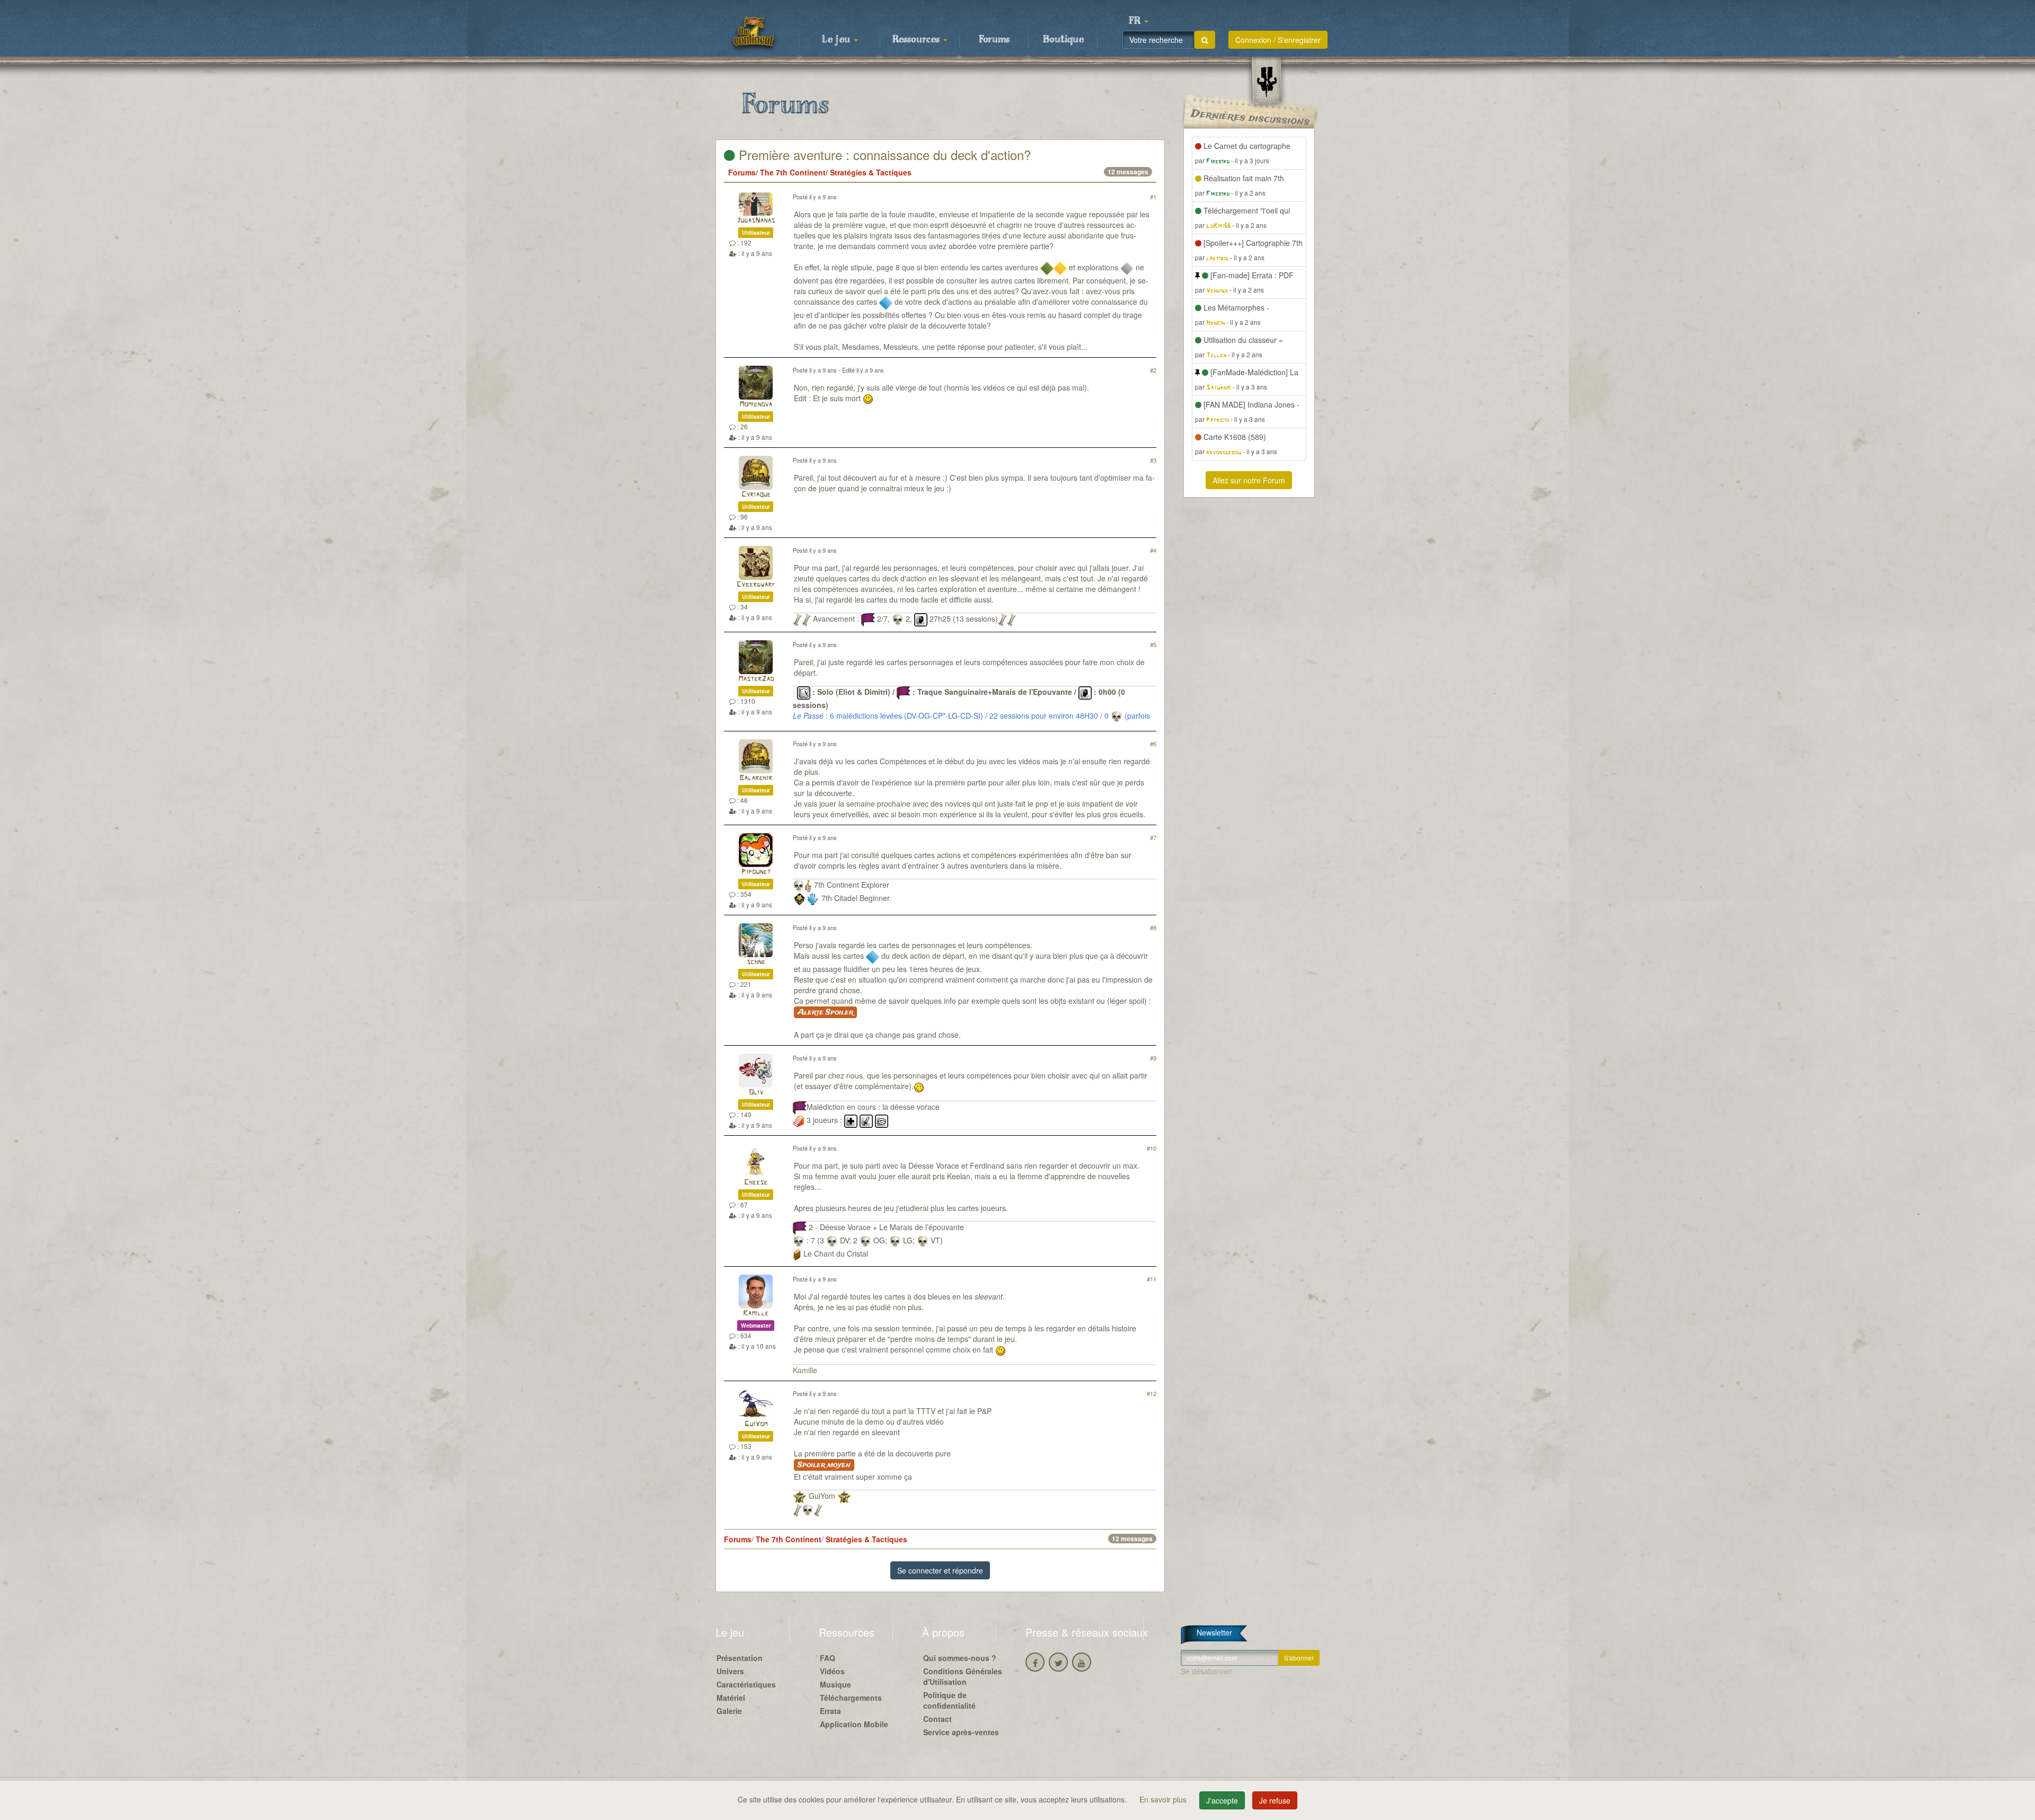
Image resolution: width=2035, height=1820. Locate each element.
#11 (1152, 1279)
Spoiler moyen (824, 1465)
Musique (835, 1684)
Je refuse (1275, 1800)
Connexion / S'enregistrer (1278, 40)
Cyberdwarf (756, 585)
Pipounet (756, 872)
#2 (1153, 370)
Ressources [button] (917, 40)
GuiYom (756, 1424)
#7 (1153, 837)
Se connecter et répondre (940, 1570)
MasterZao (756, 679)
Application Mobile (854, 1724)
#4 (1153, 550)
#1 (1153, 197)
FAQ (828, 1658)
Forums (994, 40)
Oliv (756, 1093)
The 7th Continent (793, 172)
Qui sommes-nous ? (960, 1658)
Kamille (756, 1314)
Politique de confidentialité (949, 1700)
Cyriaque (756, 495)
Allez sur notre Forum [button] (1249, 480)
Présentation (740, 1658)
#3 (1153, 460)
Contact (937, 1719)
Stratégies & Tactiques (871, 172)
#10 (1152, 1148)
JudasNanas (756, 221)
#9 (1153, 1058)
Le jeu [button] (837, 40)
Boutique (1063, 40)
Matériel (731, 1698)
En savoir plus (1164, 1799)
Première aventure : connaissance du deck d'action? (883, 154)
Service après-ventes (961, 1732)
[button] (1138, 21)
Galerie (729, 1711)
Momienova (756, 405)
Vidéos (832, 1671)
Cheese (756, 1183)
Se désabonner (1206, 1671)
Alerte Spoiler (825, 1012)
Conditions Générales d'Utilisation (963, 1676)
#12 (1152, 1393)
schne (756, 962)
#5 (1153, 644)
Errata (830, 1711)
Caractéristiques (746, 1684)
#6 (1153, 744)
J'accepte (1222, 1800)
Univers (730, 1671)
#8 (1153, 927)
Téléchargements (851, 1698)
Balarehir (756, 778)
